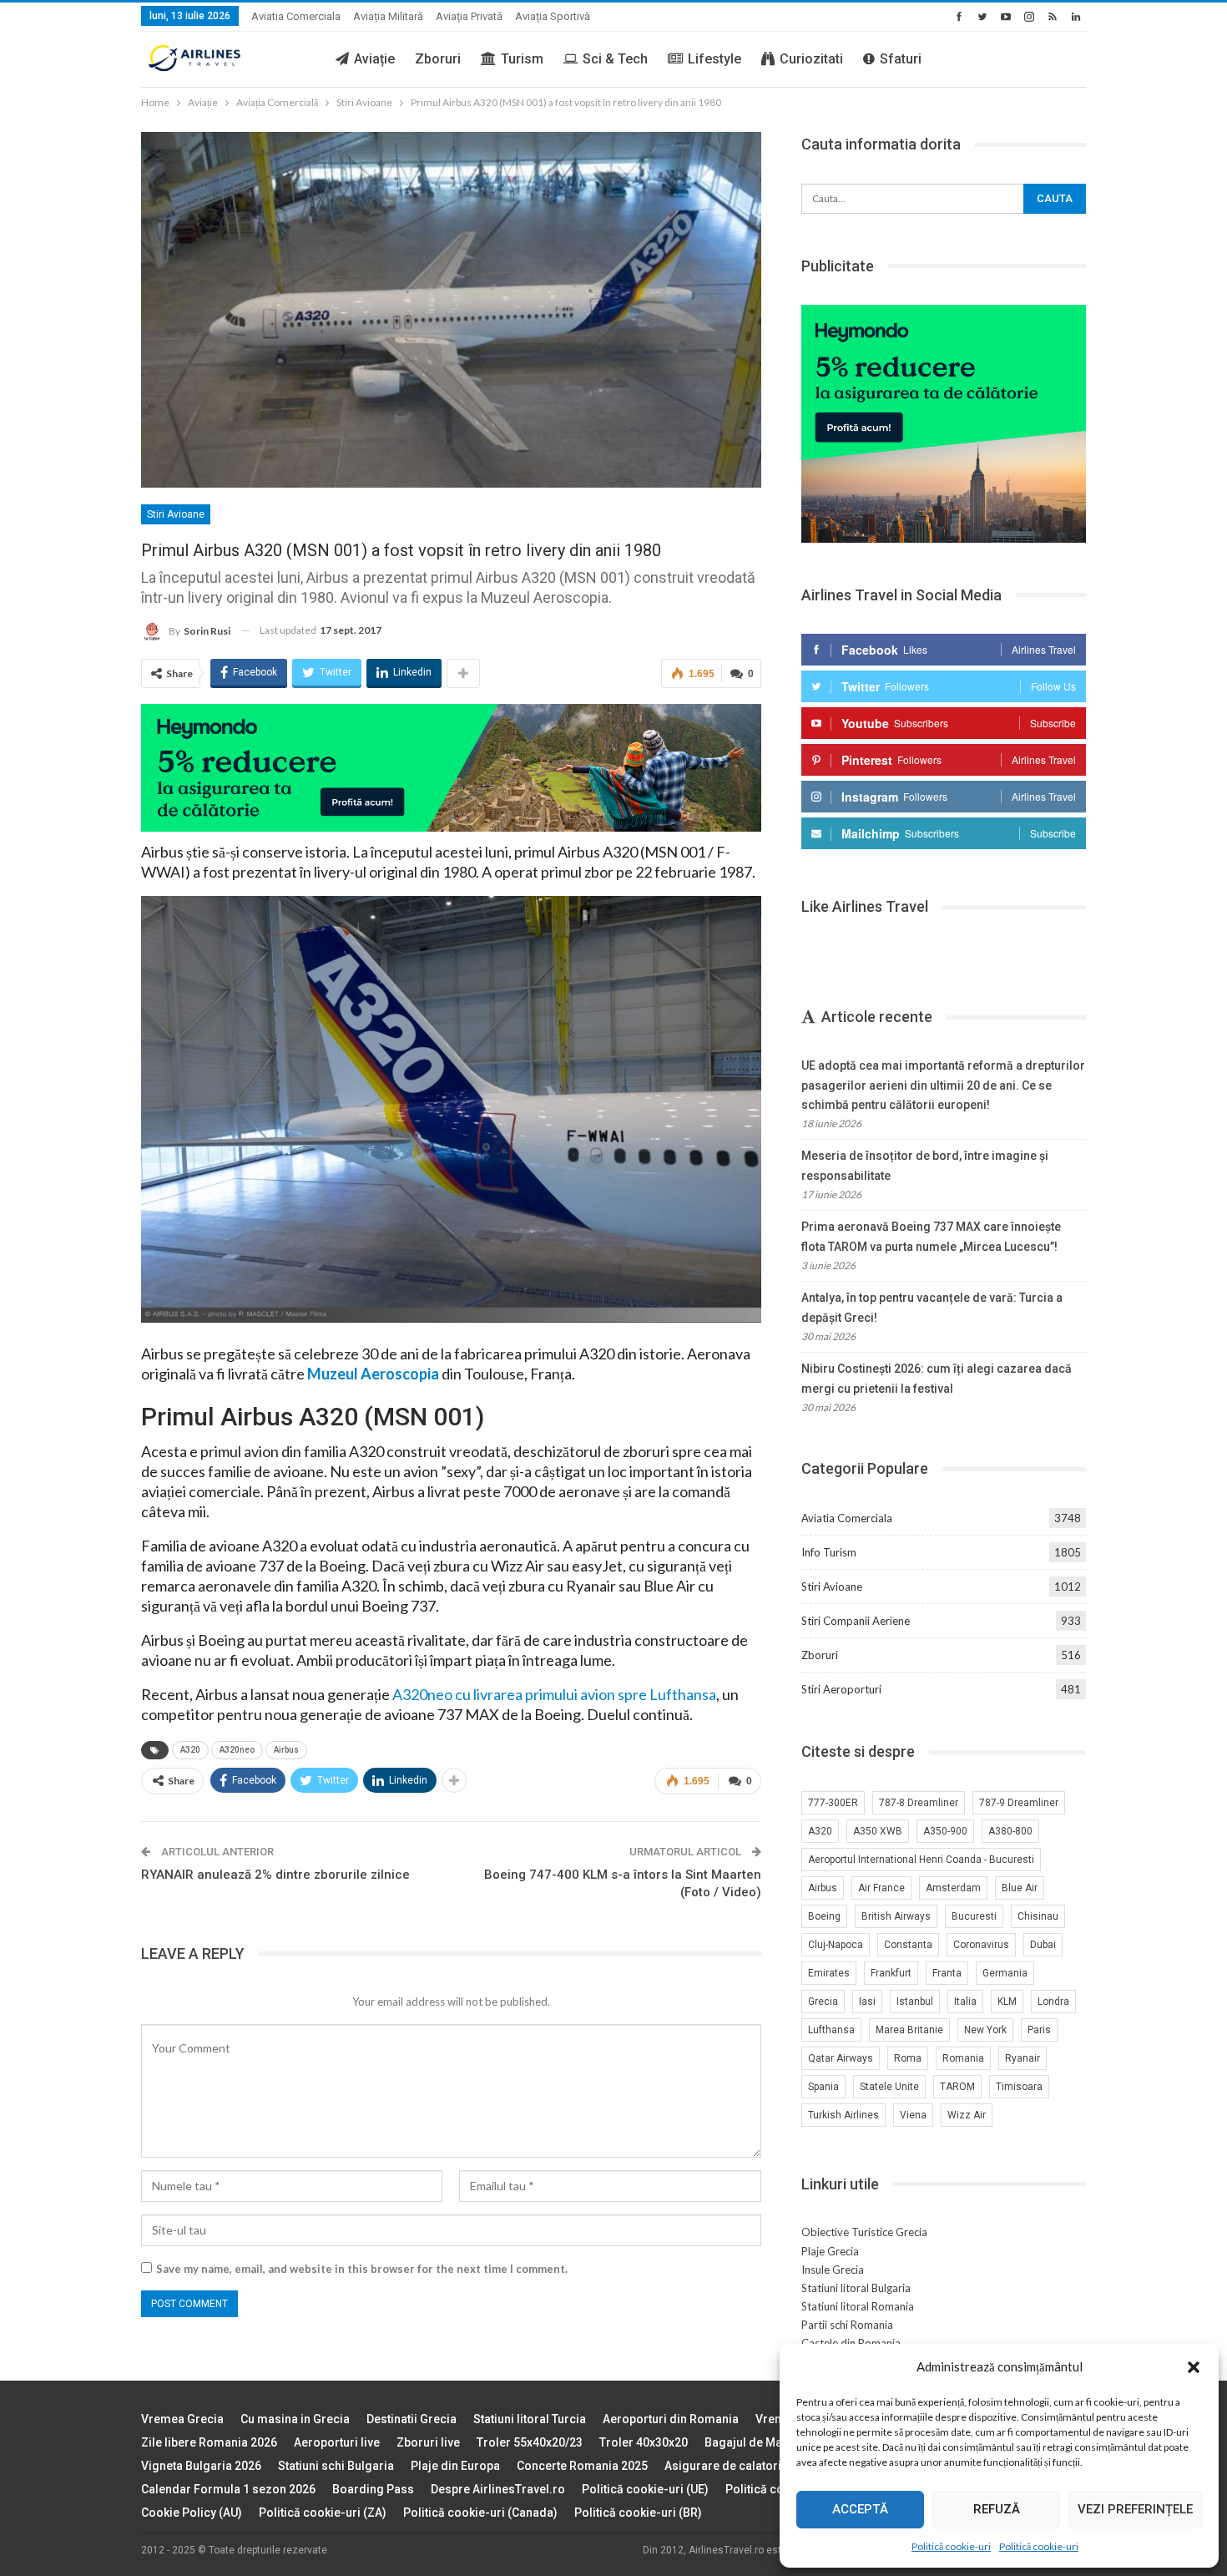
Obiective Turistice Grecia (864, 2232)
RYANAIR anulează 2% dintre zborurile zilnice (275, 1875)
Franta (947, 1973)
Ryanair (1022, 2058)
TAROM (957, 2087)
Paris (1039, 2030)
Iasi (867, 2002)
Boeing (824, 1916)
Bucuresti (974, 1916)
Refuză (997, 2509)
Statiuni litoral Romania (858, 2306)
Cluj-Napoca (836, 1945)
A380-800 (1010, 1831)
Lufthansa (831, 2030)
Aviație (374, 59)
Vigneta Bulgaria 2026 (201, 2466)
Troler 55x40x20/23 (530, 2442)
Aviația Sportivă (553, 16)
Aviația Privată (469, 16)
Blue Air (1020, 1888)
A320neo (237, 1750)
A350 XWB (878, 1831)
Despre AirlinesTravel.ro (498, 2489)
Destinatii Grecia (412, 2419)
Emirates (829, 1973)
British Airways (896, 1916)
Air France (881, 1888)
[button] (1194, 2367)
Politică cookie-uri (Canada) (480, 2513)
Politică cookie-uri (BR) (638, 2513)
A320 (190, 1750)
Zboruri (438, 59)
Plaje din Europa (455, 2466)
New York (985, 2030)
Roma (908, 2058)
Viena (913, 2115)
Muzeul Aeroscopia (373, 1374)
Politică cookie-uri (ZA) (323, 2513)
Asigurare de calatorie (726, 2466)
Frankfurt (891, 1973)
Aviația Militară (388, 16)
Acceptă (860, 2509)
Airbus (286, 1750)
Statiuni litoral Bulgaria (856, 2288)
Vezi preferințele (1135, 2509)
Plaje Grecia (830, 2251)
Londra (1053, 2002)
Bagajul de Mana (750, 2442)
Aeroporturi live (337, 2442)
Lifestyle (714, 59)
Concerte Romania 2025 (582, 2466)
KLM (1007, 2002)
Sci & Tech (615, 59)
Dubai (1043, 1945)
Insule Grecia (833, 2270)
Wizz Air (967, 2115)
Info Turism (829, 1552)
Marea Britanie (909, 2030)
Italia (965, 2002)
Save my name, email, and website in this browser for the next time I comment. (362, 2269)
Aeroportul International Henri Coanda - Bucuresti (921, 1860)
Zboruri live (428, 2442)
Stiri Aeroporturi (841, 1689)
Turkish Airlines (843, 2115)
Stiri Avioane (176, 514)
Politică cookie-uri (951, 2546)
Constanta (908, 1945)
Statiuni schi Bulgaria (336, 2466)
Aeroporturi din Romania (671, 2419)
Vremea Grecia (182, 2419)
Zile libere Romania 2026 (209, 2442)
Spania (823, 2087)
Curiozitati (811, 59)
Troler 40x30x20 (644, 2442)
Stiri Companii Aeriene (856, 1621)
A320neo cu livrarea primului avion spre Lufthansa (554, 1694)
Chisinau (1038, 1916)
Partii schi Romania (847, 2325)
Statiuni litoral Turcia (530, 2419)
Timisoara (1019, 2087)
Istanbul (915, 2002)
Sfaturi (901, 59)
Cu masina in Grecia (295, 2419)
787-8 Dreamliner (919, 1803)
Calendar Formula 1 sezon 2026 (228, 2489)
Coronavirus (981, 1945)
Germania (1005, 1973)
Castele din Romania (851, 2343)
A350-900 (945, 1831)
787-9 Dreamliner (1019, 1803)
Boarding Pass (373, 2489)
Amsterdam (953, 1888)
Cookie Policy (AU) (192, 2513)
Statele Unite (889, 2087)
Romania (963, 2058)
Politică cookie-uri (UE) (645, 2489)
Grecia (823, 2002)
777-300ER (833, 1803)
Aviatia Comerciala (296, 16)
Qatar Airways (841, 2058)
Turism (522, 59)
